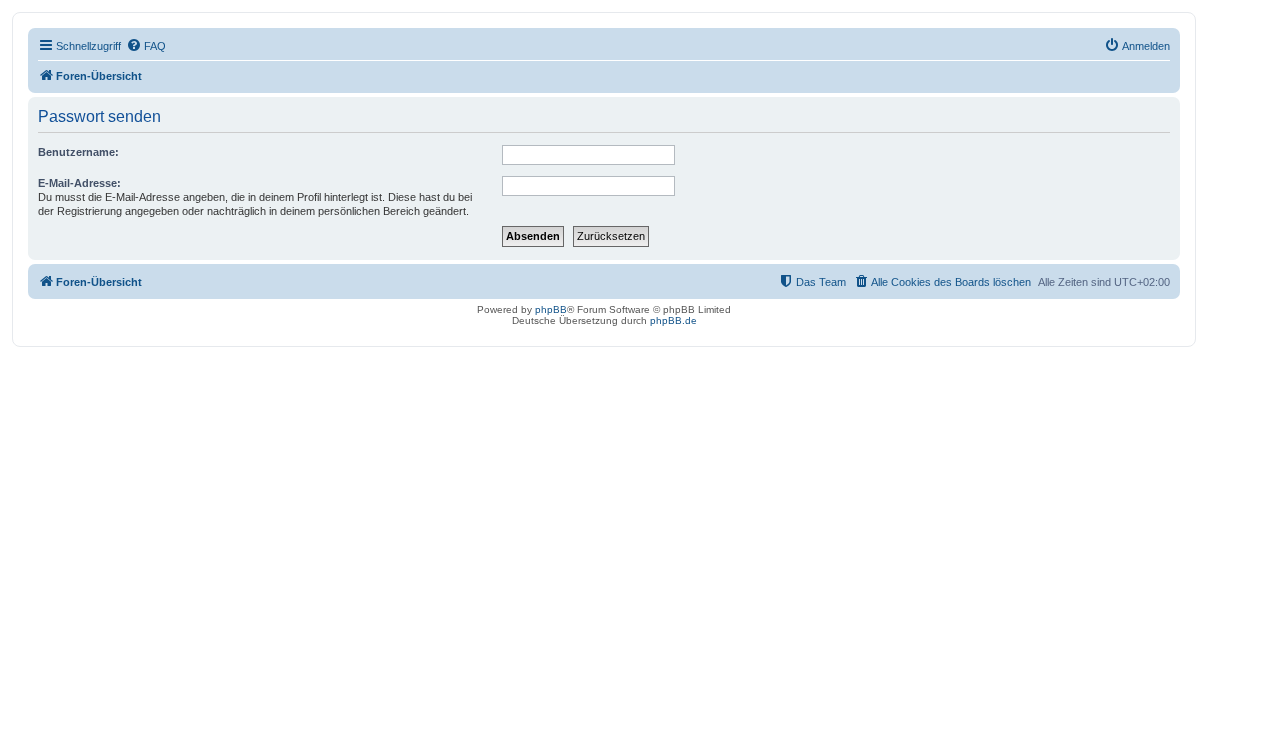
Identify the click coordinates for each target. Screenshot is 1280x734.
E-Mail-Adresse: (79, 183)
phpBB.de (673, 320)
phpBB (551, 309)
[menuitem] (146, 46)
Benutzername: (78, 152)
